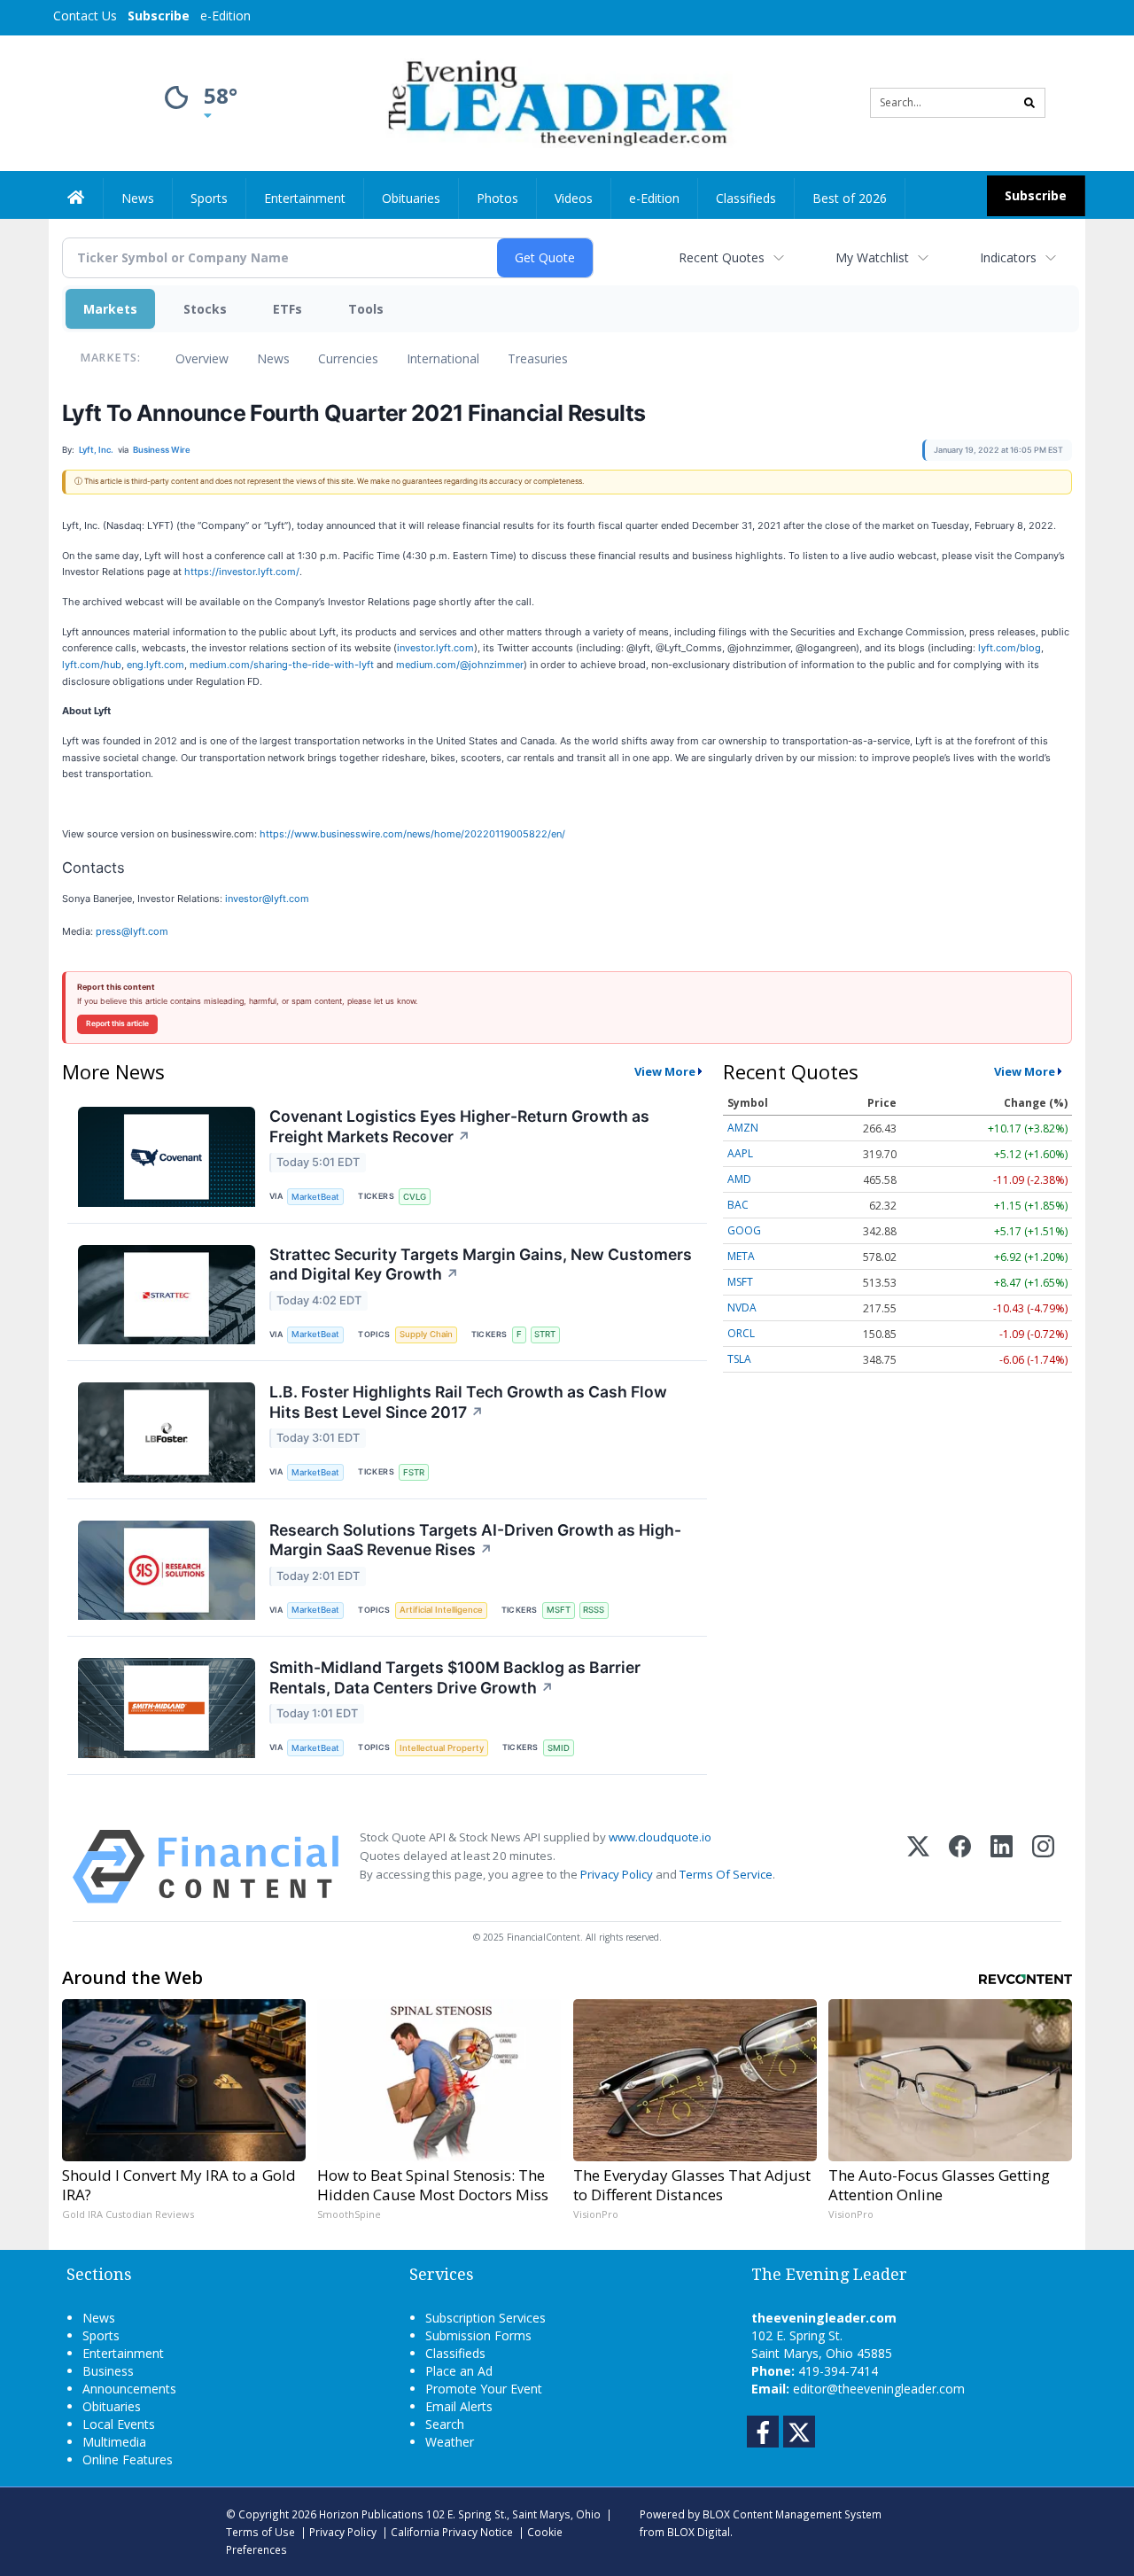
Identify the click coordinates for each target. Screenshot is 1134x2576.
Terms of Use (260, 2532)
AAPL (740, 1153)
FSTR (414, 1472)
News (273, 358)
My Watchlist (872, 257)
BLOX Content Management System (792, 2514)
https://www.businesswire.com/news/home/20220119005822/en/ (412, 834)
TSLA (739, 1359)
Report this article (117, 1023)
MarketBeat (315, 1197)
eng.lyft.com (155, 665)
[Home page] (554, 101)
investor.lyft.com (435, 648)
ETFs (287, 309)
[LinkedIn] (1002, 1867)
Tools (366, 309)
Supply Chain (426, 1334)
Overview (202, 358)
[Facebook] (960, 1867)
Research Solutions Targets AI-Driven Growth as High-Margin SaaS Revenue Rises (475, 1540)
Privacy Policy (617, 1874)
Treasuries (538, 358)
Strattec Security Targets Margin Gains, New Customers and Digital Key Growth (481, 1265)
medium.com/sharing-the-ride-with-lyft (282, 665)
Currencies (348, 358)
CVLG (415, 1197)
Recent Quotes (722, 257)
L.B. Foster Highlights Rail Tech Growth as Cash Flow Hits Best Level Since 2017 (468, 1402)
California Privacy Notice (452, 2532)
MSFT (559, 1610)
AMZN (743, 1128)
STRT (545, 1334)
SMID (559, 1748)
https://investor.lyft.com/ (242, 572)
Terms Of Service (726, 1874)
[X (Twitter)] (918, 1867)
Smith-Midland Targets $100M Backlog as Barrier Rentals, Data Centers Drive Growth (455, 1677)
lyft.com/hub (92, 665)
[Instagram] (1043, 1867)
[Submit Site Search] (1029, 103)
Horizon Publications (371, 2514)
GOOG (744, 1230)
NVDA (742, 1307)
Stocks (205, 309)
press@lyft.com (132, 931)
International (443, 358)
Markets (110, 309)
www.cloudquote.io (660, 1837)
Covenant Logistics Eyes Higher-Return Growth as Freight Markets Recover (459, 1126)
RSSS (594, 1610)
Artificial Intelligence (441, 1610)
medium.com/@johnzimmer (460, 665)
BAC (738, 1205)
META (741, 1256)
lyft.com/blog (1010, 648)
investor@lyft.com (267, 899)
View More (665, 1071)
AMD (739, 1179)
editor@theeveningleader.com (879, 2389)
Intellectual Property (442, 1748)
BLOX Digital (699, 2532)
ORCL (741, 1333)
